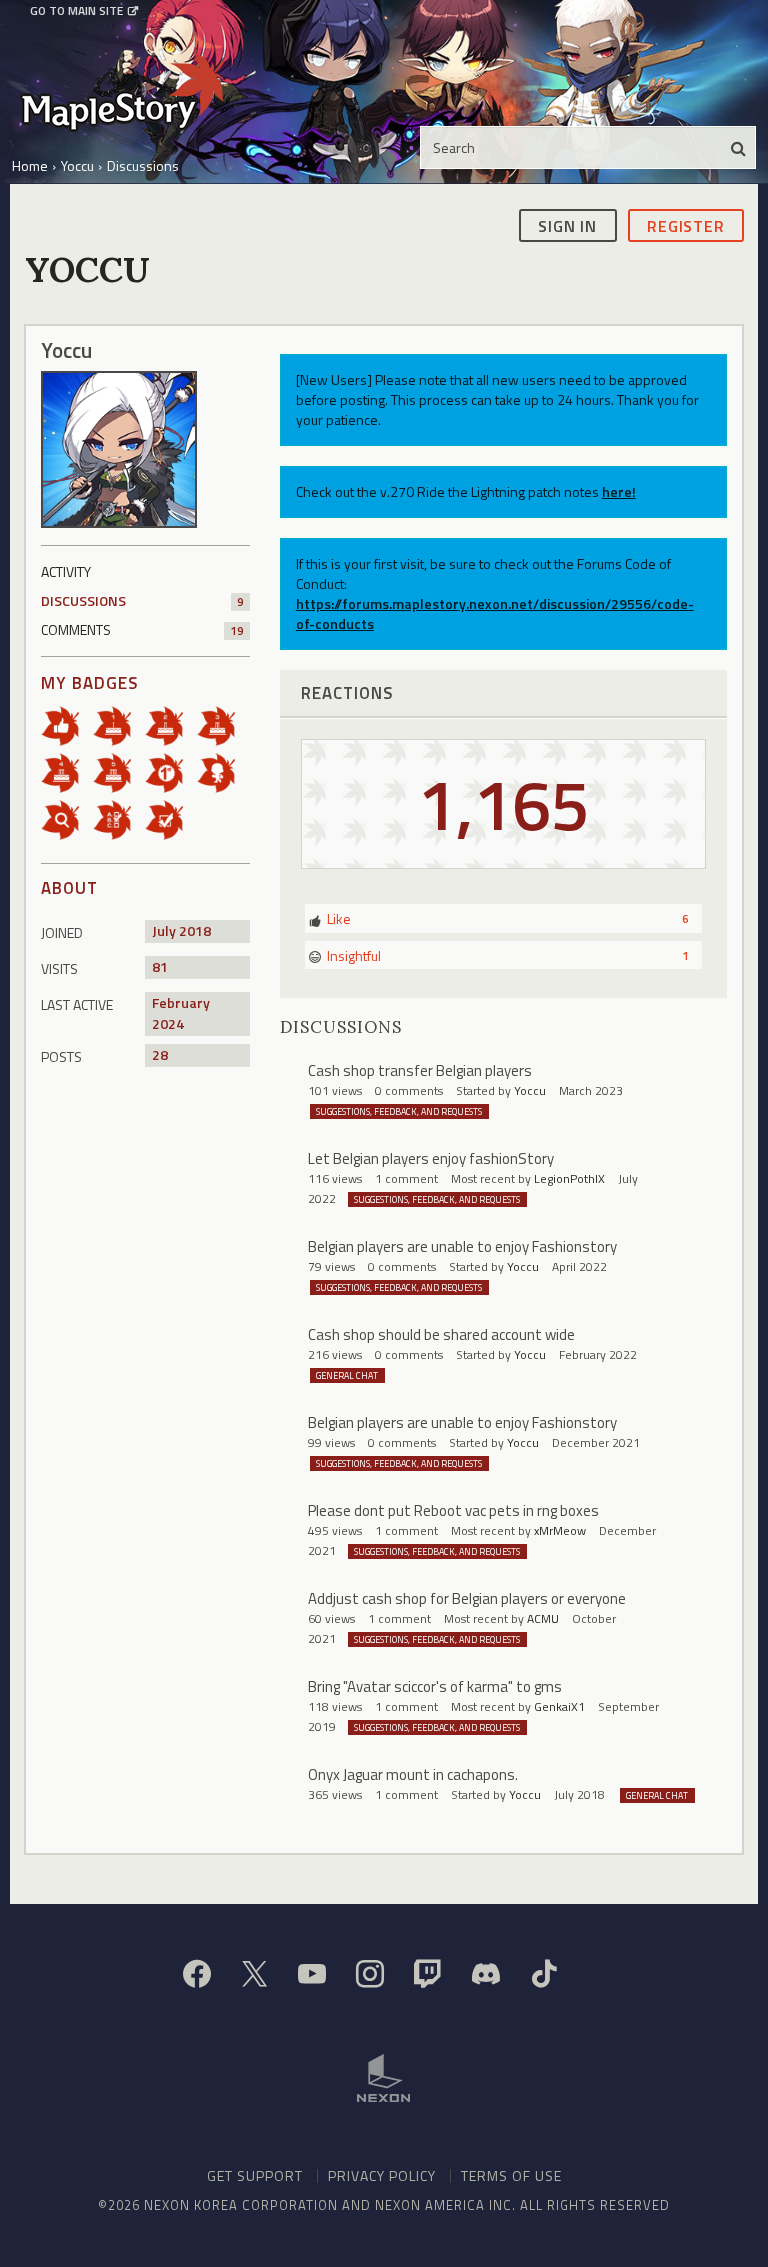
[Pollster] (119, 818)
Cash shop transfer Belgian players (420, 1070)
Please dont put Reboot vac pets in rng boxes (453, 1510)
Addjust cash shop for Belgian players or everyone (467, 1598)
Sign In (567, 226)
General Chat (347, 1375)
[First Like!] (67, 724)
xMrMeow (560, 1530)
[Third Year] (223, 724)
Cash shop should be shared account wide (441, 1334)
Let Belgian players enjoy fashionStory (431, 1158)
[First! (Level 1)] (171, 771)
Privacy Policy (382, 2175)
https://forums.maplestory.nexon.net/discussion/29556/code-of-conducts (495, 613)
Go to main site (76, 11)
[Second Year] (171, 724)
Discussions (142, 600)
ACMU (543, 1618)
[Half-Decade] (119, 771)
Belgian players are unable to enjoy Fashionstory (462, 1246)
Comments (142, 629)
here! (619, 491)
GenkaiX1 (559, 1706)
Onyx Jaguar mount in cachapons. (413, 1774)
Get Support (255, 2175)
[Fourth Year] (67, 771)
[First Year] (119, 724)
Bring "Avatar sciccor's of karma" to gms (435, 1686)
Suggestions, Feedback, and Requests (399, 1111)
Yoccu (530, 1090)
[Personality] (223, 771)
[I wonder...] (67, 818)
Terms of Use (511, 2175)
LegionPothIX (569, 1178)
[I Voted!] (171, 818)
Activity (66, 571)
